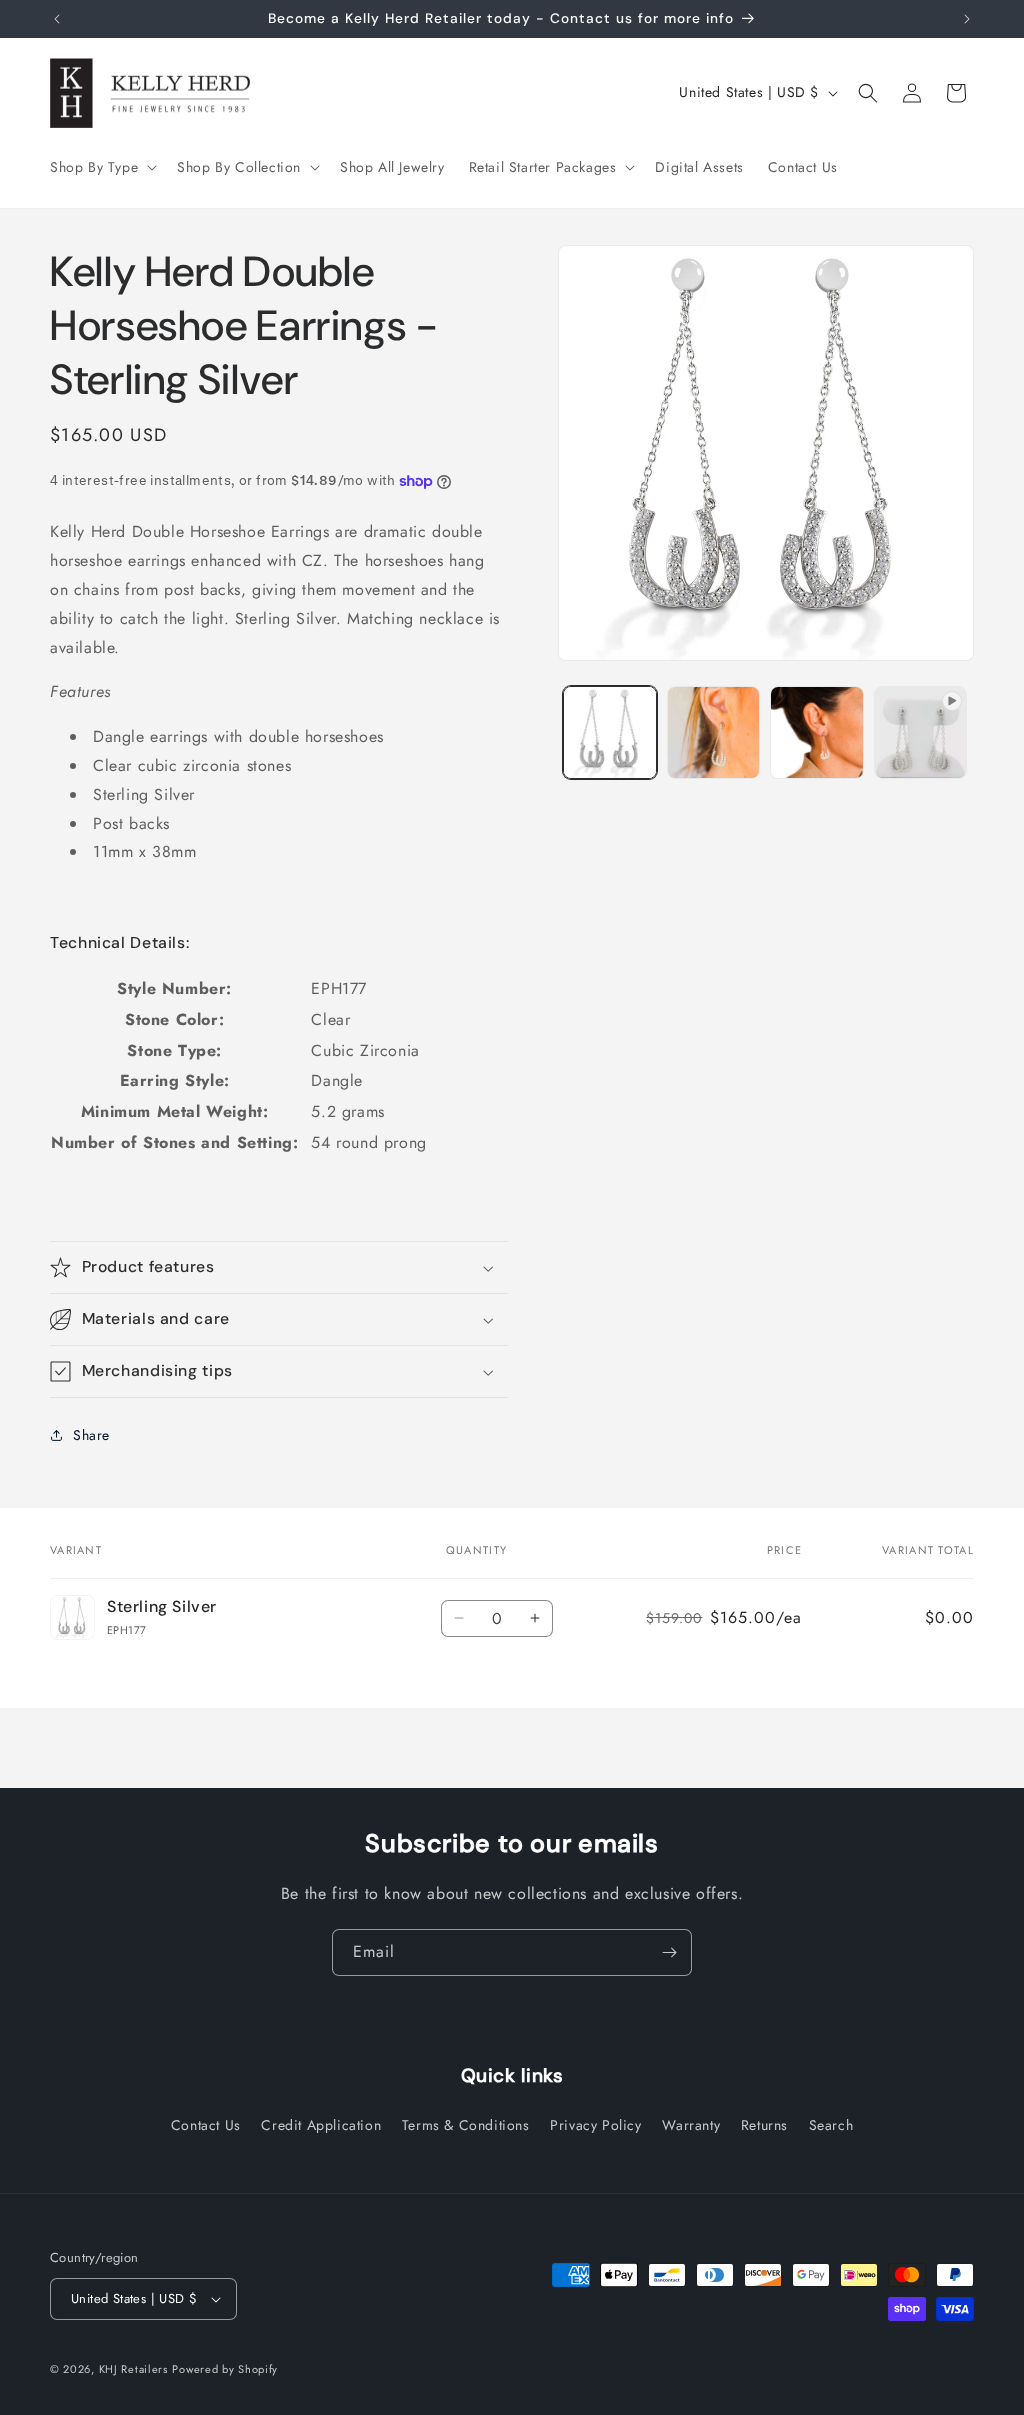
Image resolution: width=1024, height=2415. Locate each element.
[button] (101, 167)
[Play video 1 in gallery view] (920, 732)
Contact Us (206, 2125)
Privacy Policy (595, 2125)
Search (831, 2125)
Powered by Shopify (225, 2369)
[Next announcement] (967, 19)
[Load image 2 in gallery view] (713, 732)
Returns (764, 2125)
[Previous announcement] (57, 19)
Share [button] (91, 1435)
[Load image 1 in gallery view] (609, 732)
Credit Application (321, 2125)
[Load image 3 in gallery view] (816, 732)
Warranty (691, 2125)
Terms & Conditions (466, 2125)
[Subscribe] (669, 1952)
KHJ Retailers (133, 2369)
